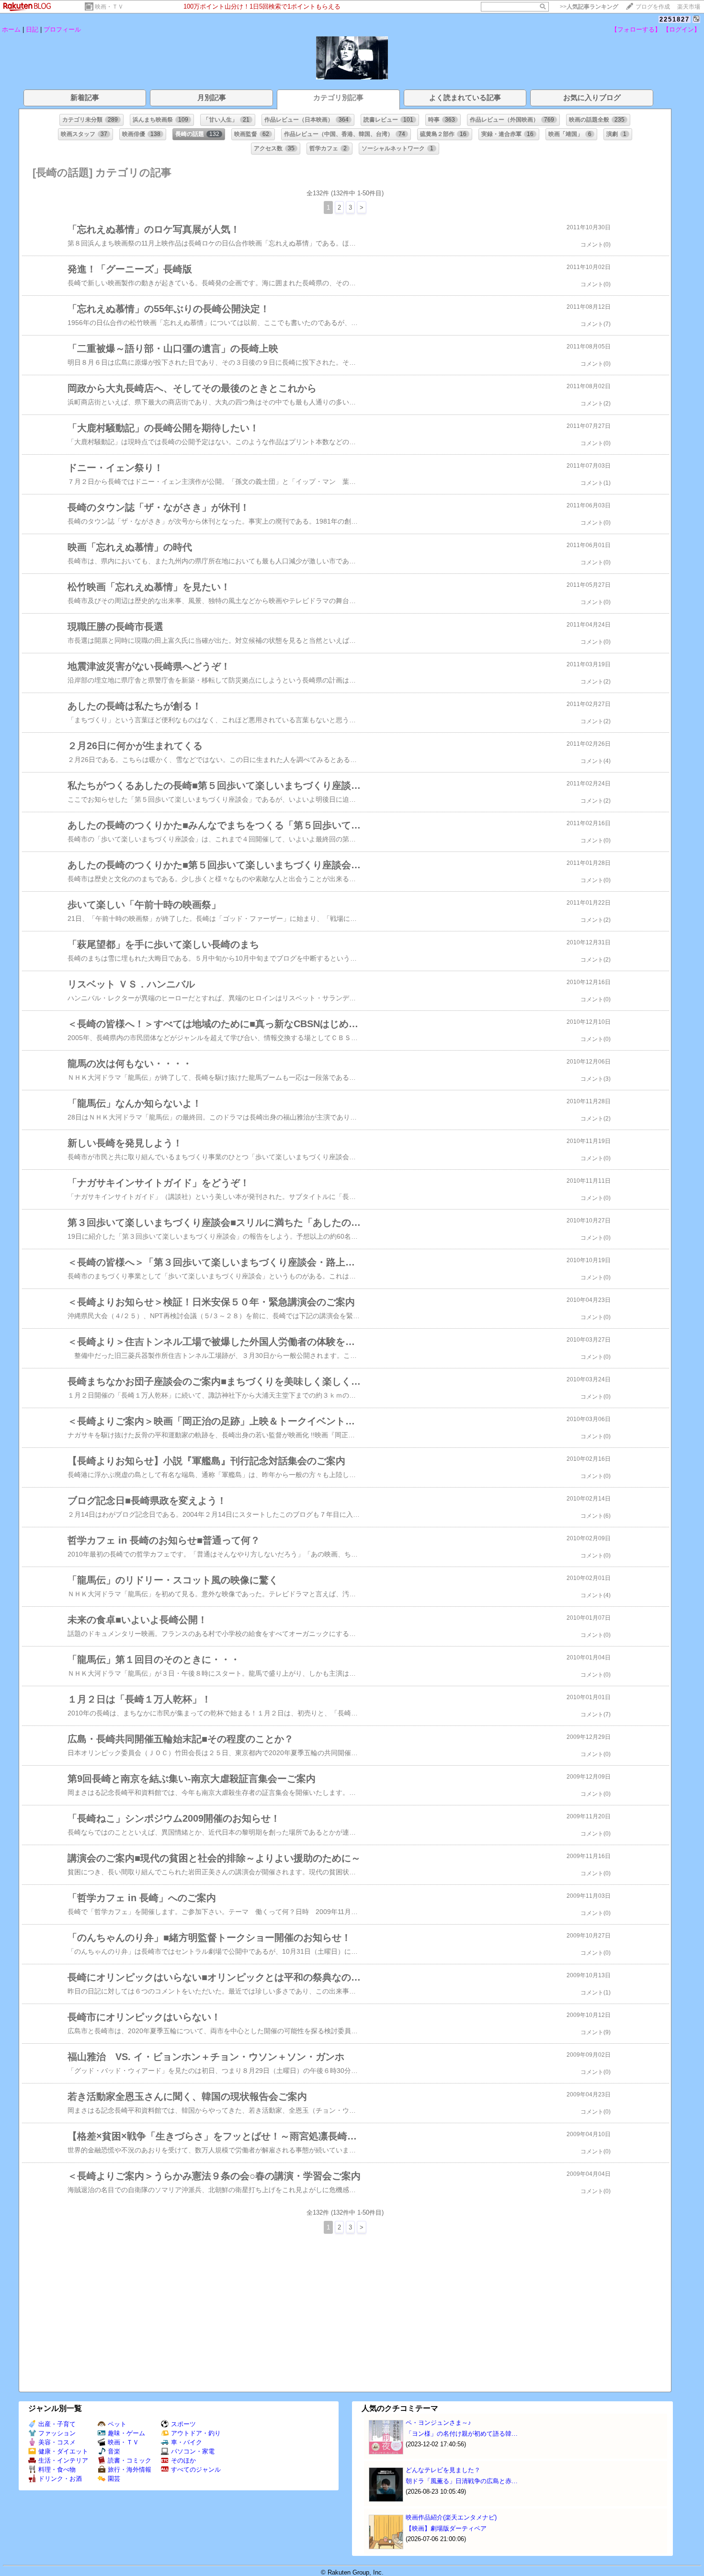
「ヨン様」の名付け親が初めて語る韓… (462, 2434)
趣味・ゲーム (126, 2433)
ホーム (11, 29)
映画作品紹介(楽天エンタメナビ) (451, 2517)
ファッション (57, 2433)
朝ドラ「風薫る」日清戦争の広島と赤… (462, 2481)
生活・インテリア (63, 2460)
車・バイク (187, 2442)
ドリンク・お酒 (60, 2479)
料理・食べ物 (57, 2470)
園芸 (114, 2479)
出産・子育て (57, 2424)
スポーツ (183, 2424)
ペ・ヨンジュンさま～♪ (438, 2423)
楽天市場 (689, 7)
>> (589, 7)
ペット (117, 2424)
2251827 (675, 19)
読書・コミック (130, 2460)
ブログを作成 (653, 7)
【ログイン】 (681, 29)
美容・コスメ (57, 2442)
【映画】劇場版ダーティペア (446, 2528)
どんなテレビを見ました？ (443, 2470)
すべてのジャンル (196, 2470)
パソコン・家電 (193, 2451)
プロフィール (62, 29)
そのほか (183, 2460)
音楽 (114, 2451)
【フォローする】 (636, 29)
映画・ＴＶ (109, 7)
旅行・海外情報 (130, 2470)
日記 (32, 29)
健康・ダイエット (63, 2451)
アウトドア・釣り (196, 2433)
